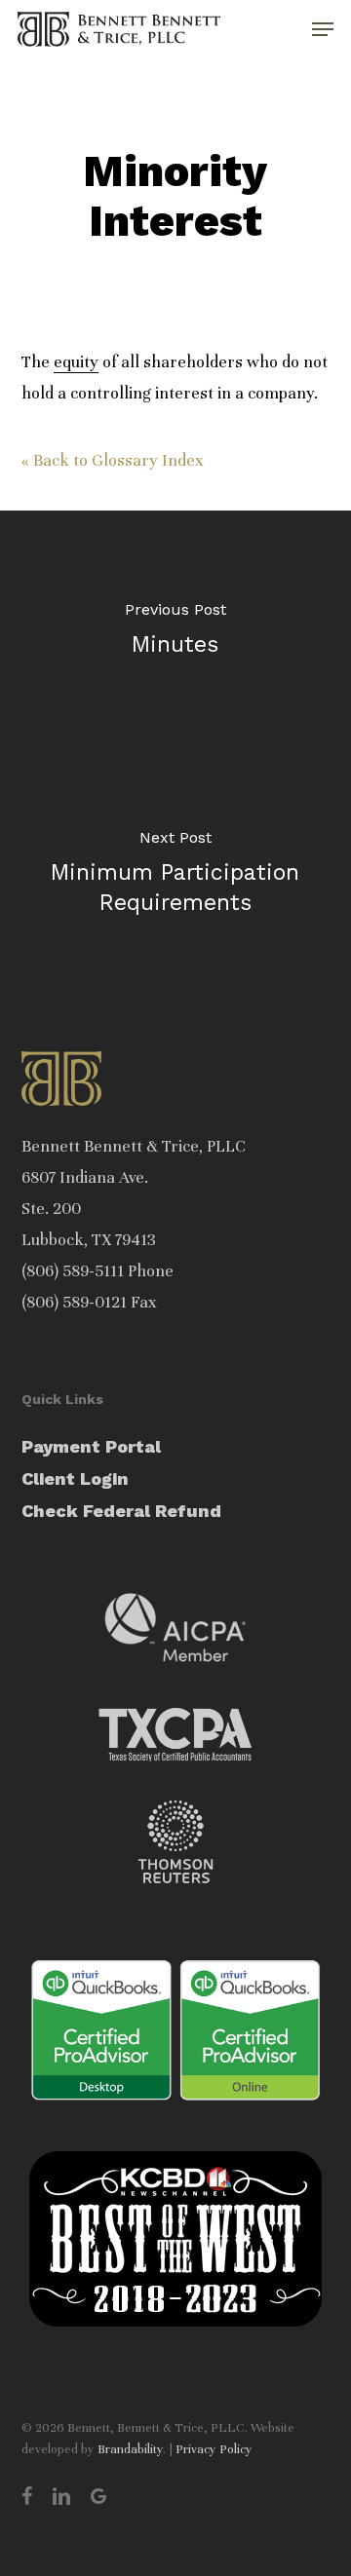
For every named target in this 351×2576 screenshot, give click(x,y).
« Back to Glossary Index (113, 460)
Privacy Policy (214, 2449)
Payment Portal (91, 1446)
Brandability (130, 2449)
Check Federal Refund (121, 1511)
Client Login (75, 1478)
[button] (323, 29)
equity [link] (76, 362)
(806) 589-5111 (73, 1271)
